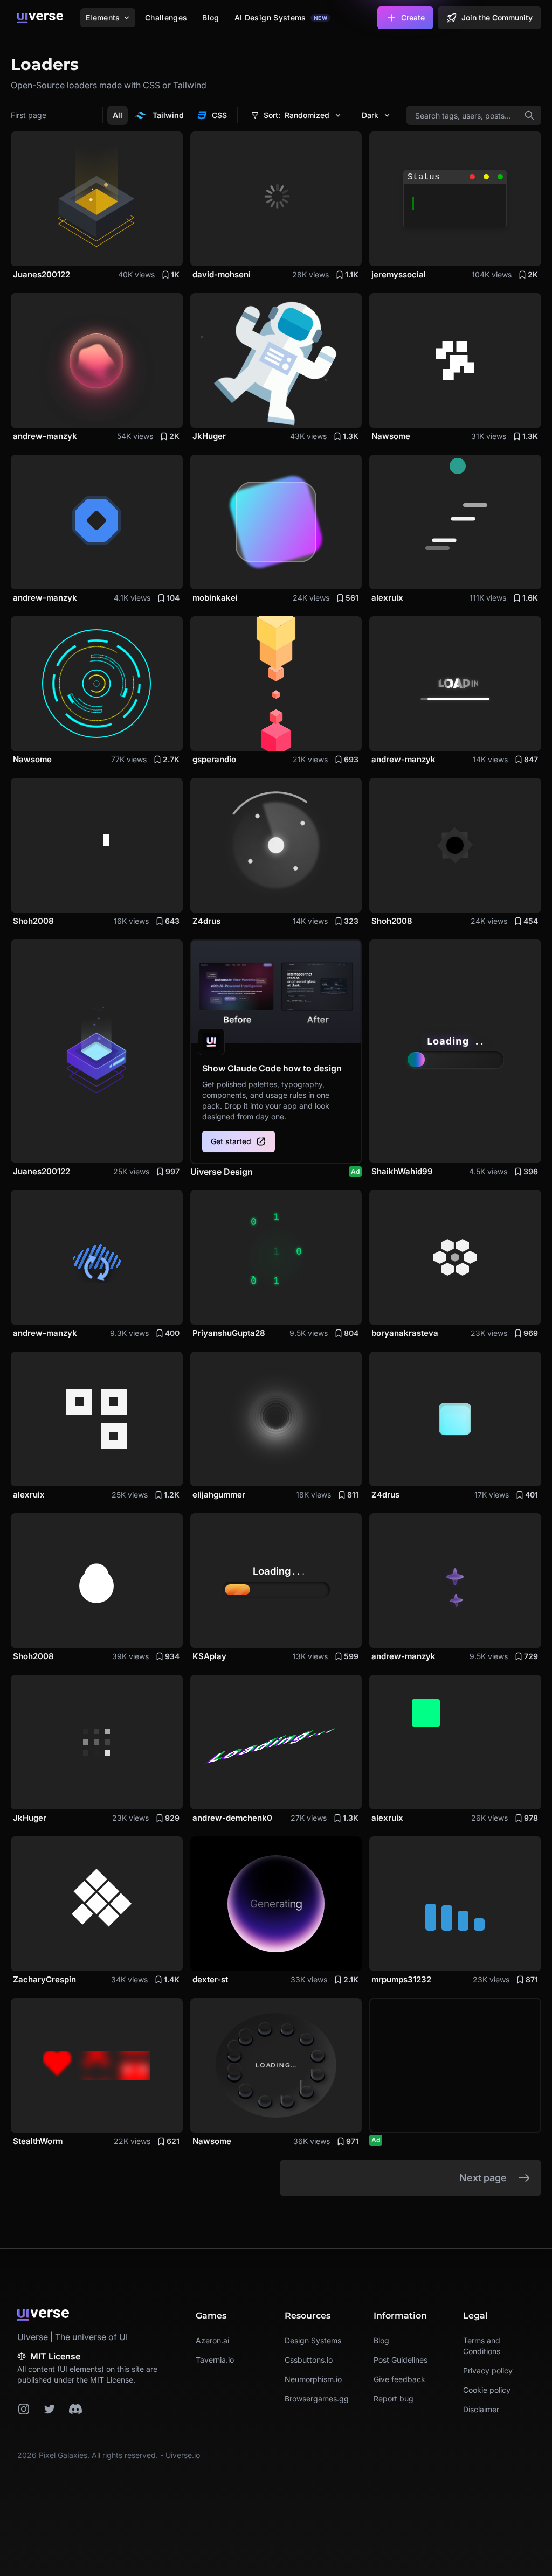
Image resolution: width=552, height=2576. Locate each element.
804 (351, 1333)
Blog (211, 18)
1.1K (352, 274)
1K (175, 274)
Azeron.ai (212, 2340)
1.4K (172, 1979)
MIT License (112, 2380)
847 (531, 759)
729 (531, 1656)
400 (172, 1333)
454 (531, 921)
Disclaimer (481, 2409)
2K (533, 274)
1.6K (530, 598)
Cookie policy (487, 2390)
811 (353, 1495)
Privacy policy (488, 2370)
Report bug (394, 2399)
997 (172, 1171)
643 (172, 921)
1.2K (172, 1495)
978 (531, 1818)
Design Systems (313, 2340)
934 (172, 1656)
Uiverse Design (275, 1172)
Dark (370, 115)
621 (173, 2141)
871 (532, 1979)
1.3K (351, 436)
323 (351, 921)
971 (352, 2141)
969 (531, 1333)
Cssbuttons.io (309, 2360)
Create (413, 18)
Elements (103, 18)
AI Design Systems (281, 18)
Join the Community (497, 18)
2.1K (351, 1979)
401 (532, 1495)
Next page (483, 2178)
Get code (154, 251)
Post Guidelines (401, 2360)
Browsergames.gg (317, 2399)
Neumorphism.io (313, 2379)
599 (351, 1656)
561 (352, 598)
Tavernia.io (215, 2360)
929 (172, 1818)
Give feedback (399, 2379)
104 (173, 598)
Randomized (296, 115)
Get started (231, 1141)
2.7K (171, 759)
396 (531, 1171)
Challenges (166, 18)
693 (351, 759)
